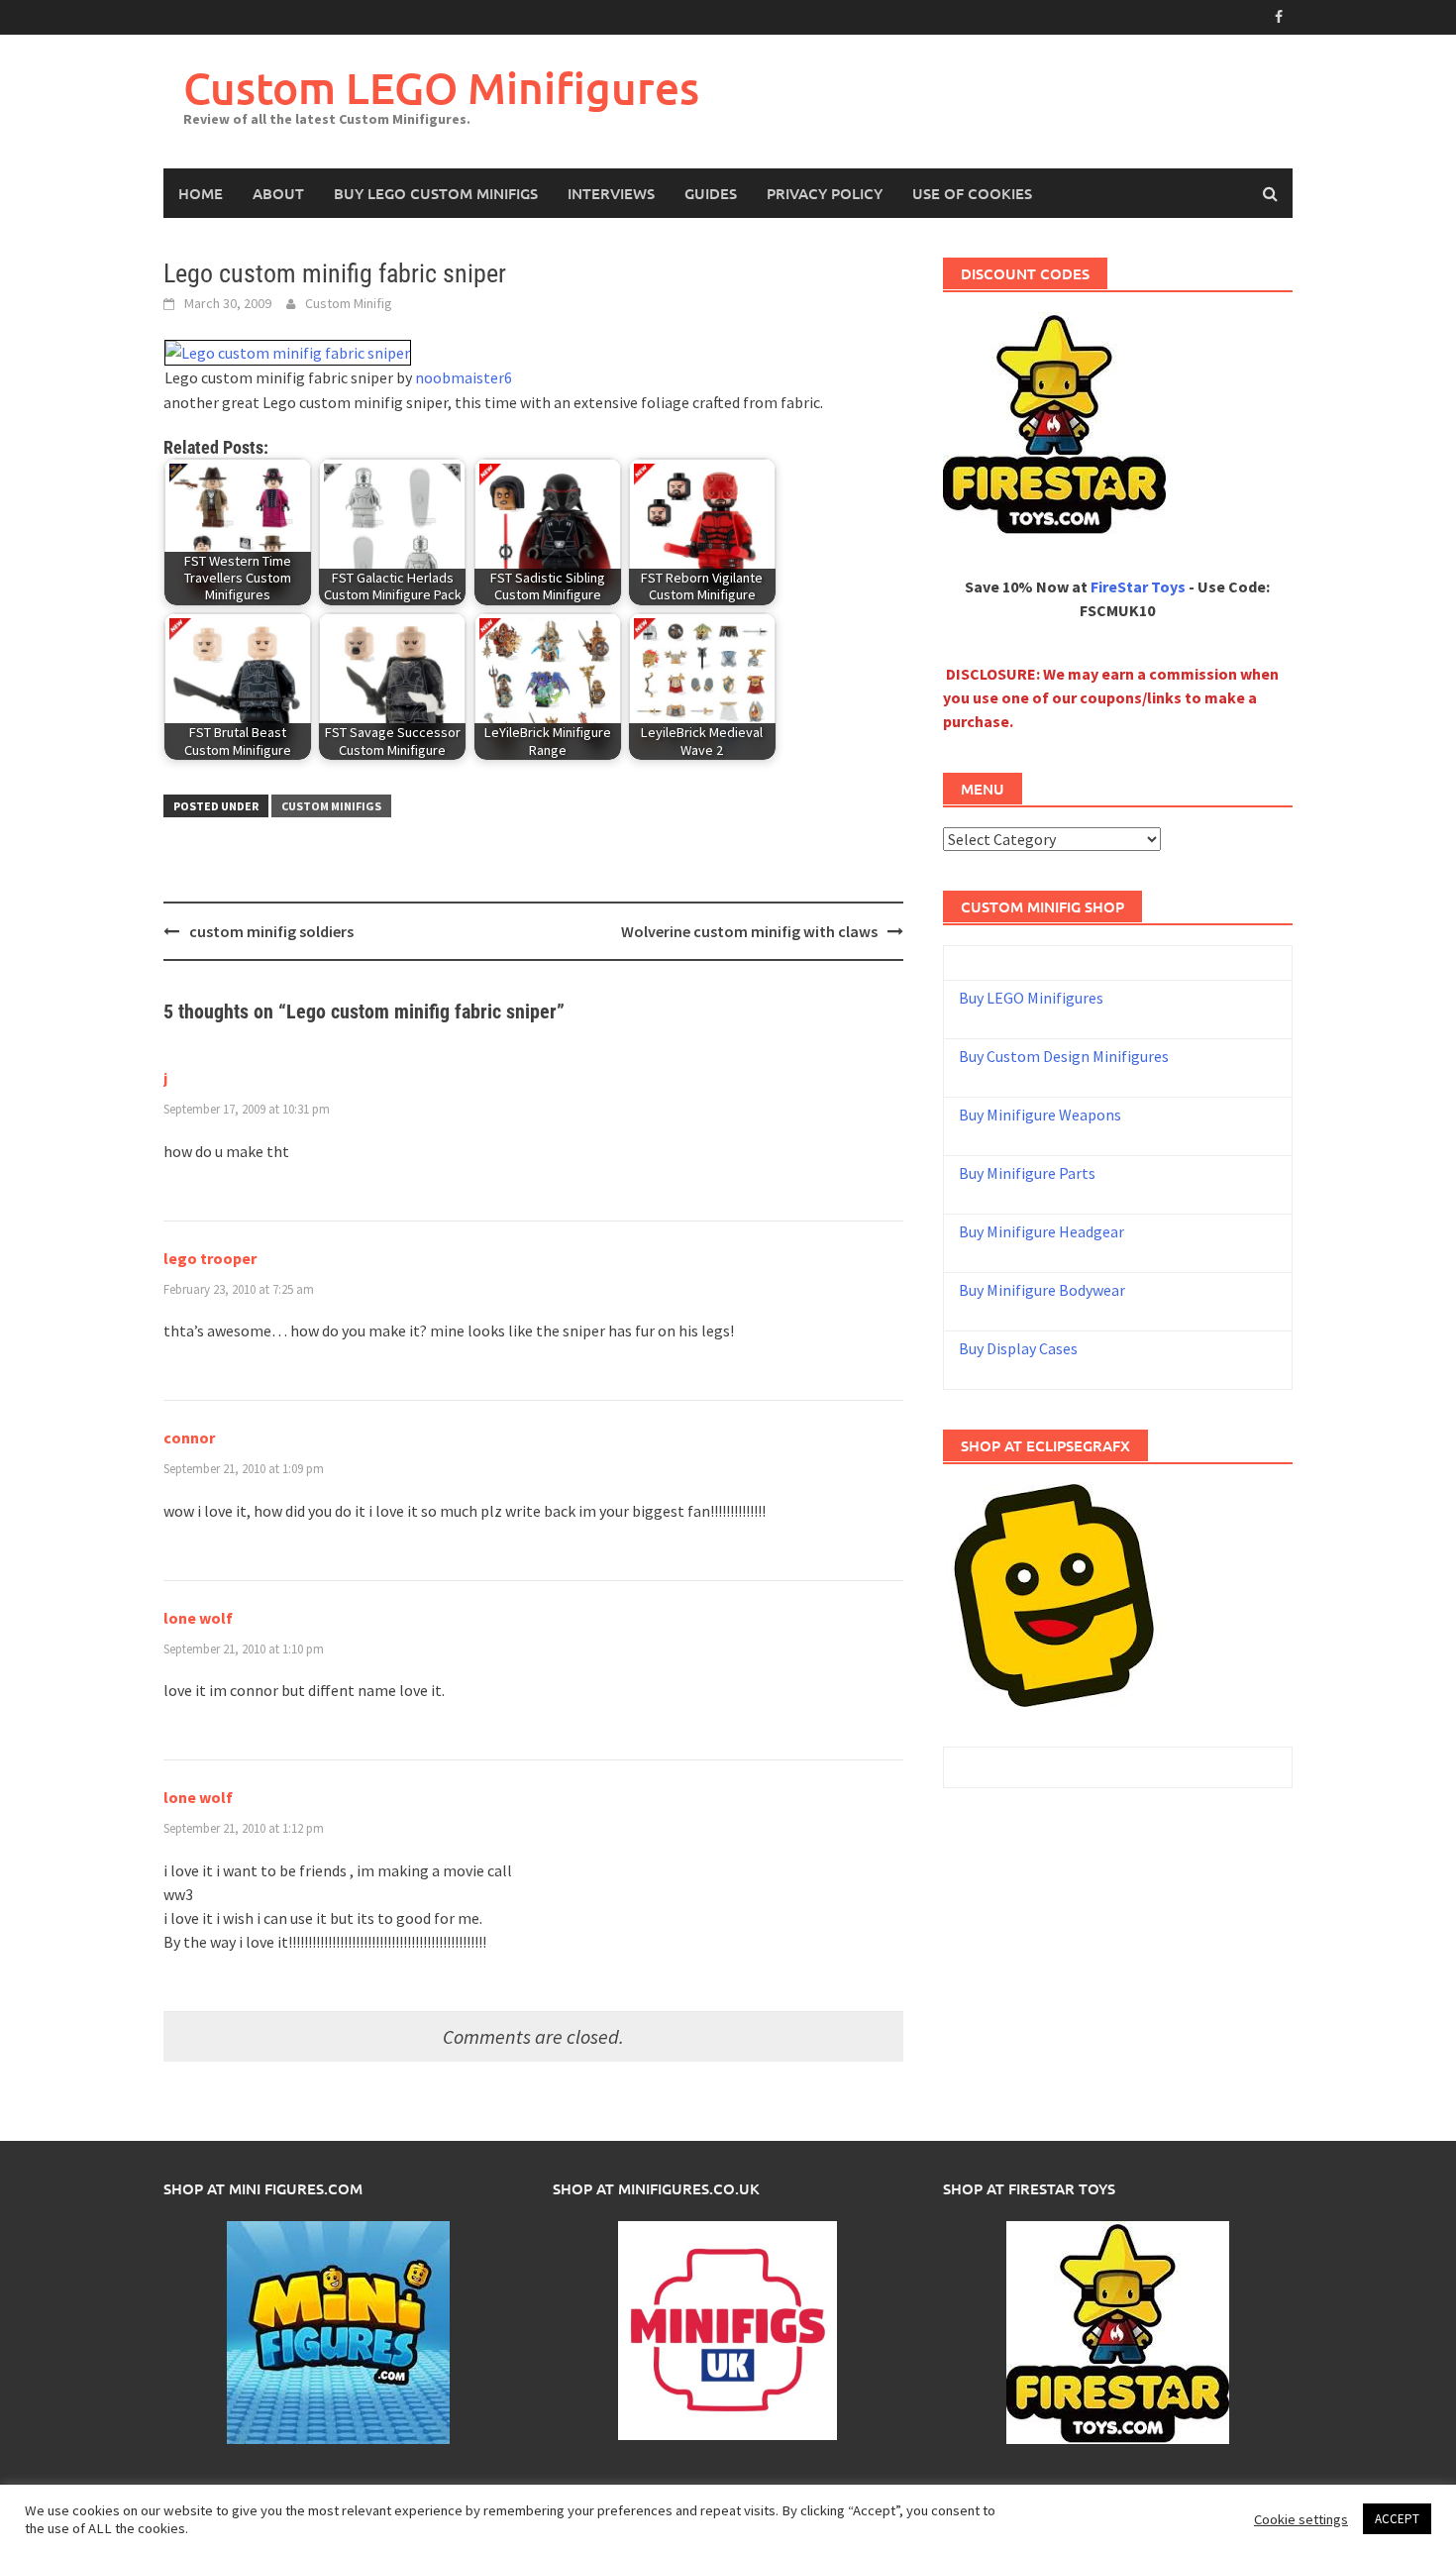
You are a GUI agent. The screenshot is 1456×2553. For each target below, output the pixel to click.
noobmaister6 (464, 377)
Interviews (611, 193)
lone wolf (198, 1618)
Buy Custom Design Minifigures (1064, 1056)
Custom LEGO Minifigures (441, 88)
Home (201, 193)
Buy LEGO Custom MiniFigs (436, 193)
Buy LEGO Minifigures (1031, 998)
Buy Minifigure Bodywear (1042, 1290)
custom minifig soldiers (271, 931)
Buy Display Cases (1018, 1348)
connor (189, 1437)
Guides (711, 193)
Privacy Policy (825, 193)
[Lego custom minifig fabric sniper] (288, 351)
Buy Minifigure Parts (1027, 1173)
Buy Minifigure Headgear (1041, 1231)
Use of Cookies (972, 193)
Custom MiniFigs (331, 806)
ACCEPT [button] (1397, 2519)
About (278, 193)
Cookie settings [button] (1301, 2519)
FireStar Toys (1138, 586)
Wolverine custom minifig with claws (749, 931)
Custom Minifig (349, 303)
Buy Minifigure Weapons (1040, 1115)
